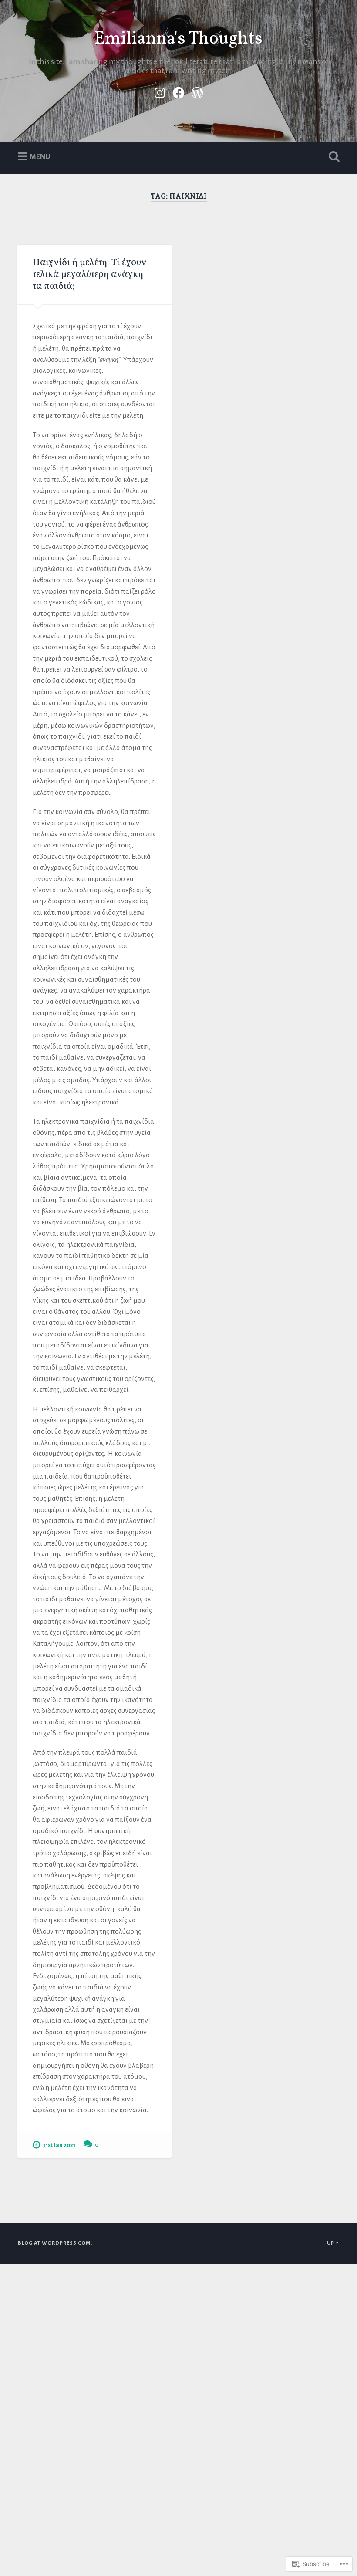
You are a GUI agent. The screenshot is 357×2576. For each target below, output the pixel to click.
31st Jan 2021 (59, 2145)
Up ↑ (333, 2243)
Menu (40, 156)
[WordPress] (197, 91)
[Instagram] (160, 91)
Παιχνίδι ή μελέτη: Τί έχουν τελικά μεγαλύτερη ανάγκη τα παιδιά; (89, 275)
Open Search (332, 157)
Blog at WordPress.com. (55, 2243)
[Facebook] (178, 91)
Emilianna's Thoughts (178, 39)
